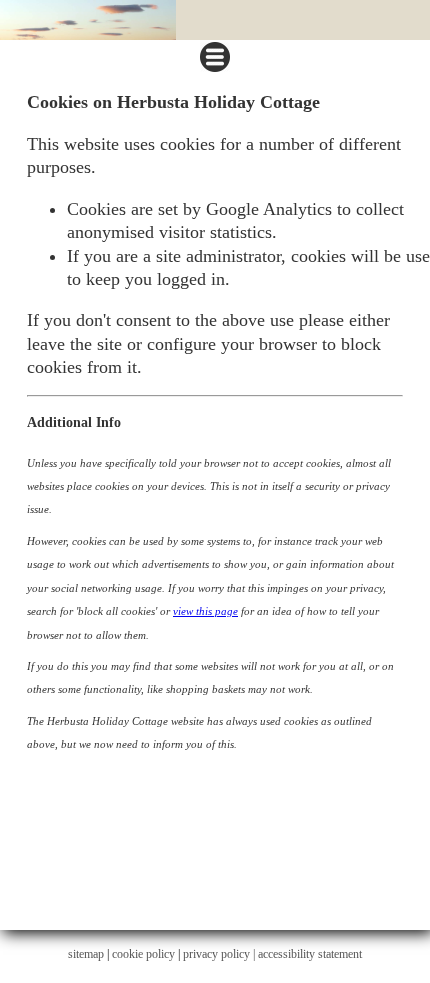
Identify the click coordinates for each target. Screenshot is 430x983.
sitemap (86, 954)
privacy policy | (220, 954)
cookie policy (143, 954)
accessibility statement (310, 954)
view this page (205, 611)
